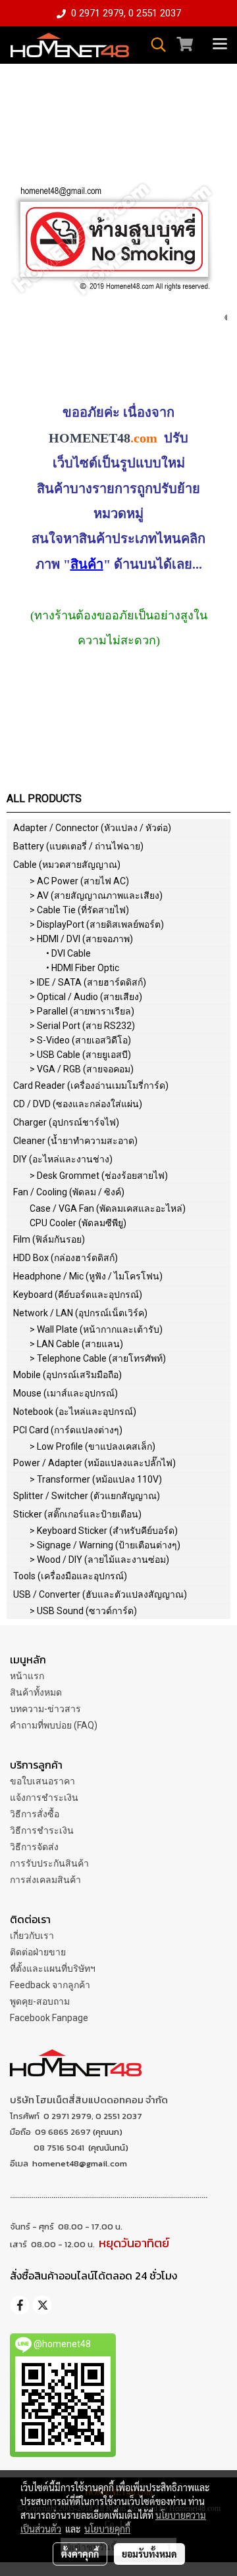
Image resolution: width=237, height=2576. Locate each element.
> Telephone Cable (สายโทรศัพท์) (98, 1358)
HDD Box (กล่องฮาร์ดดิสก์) (66, 1258)
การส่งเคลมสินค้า (45, 1880)
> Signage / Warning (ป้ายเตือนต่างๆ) (105, 1545)
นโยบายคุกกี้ (107, 2529)
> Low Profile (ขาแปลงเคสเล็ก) (92, 1446)
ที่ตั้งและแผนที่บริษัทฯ (53, 1968)
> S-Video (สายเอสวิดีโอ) (80, 1040)
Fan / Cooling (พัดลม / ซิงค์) (69, 1192)
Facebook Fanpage (49, 2018)
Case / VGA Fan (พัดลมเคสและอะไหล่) (108, 1208)
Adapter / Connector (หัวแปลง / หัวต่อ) (92, 828)
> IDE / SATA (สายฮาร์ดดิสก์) (88, 982)
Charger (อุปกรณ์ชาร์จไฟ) (66, 1122)
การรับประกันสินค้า (49, 1863)
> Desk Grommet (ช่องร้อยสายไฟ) (99, 1176)
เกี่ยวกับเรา (32, 1936)
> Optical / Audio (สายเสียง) (86, 997)
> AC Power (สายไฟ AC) (79, 881)
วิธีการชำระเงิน (42, 1830)
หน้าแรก (27, 1676)
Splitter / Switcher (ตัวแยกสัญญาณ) (87, 1496)
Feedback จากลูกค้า (50, 1985)
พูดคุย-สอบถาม (40, 2001)
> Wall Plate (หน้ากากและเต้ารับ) (96, 1329)
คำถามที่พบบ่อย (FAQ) (54, 1725)
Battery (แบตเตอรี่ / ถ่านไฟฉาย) (78, 846)
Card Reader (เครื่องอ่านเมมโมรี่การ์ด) (91, 1085)
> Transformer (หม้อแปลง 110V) (96, 1479)
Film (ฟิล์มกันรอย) (49, 1239)
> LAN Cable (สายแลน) (76, 1344)
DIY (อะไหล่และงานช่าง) (63, 1159)
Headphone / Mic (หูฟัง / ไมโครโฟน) (88, 1276)
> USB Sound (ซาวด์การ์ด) (83, 1611)
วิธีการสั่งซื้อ (35, 1814)
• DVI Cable (68, 953)
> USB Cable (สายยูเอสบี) (80, 1055)
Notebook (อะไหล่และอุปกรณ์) (75, 1412)
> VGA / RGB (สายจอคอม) (82, 1069)
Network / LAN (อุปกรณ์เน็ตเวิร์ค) (80, 1313)
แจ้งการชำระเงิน (44, 1798)
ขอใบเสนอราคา (42, 1781)
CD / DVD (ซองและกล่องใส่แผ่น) (78, 1104)
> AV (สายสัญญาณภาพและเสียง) (96, 895)
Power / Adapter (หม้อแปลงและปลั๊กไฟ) (94, 1463)
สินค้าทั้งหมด (36, 1692)
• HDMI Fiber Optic (83, 968)
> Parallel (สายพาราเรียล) (82, 1011)
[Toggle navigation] (220, 45)
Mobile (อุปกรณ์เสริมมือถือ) (67, 1375)
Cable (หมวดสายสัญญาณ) (67, 865)
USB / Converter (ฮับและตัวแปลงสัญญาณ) (100, 1594)
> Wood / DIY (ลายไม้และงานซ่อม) (99, 1560)
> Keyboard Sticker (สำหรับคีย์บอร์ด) (104, 1531)
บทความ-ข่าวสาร (45, 1709)
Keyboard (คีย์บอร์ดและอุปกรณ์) (78, 1295)
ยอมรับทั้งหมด (149, 2554)
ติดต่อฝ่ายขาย (38, 1952)
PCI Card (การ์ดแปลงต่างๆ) (68, 1430)
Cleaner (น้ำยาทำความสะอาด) (75, 1141)
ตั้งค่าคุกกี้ (80, 2554)
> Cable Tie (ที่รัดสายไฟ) (79, 910)
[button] (154, 45)
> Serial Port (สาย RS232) (82, 1026)
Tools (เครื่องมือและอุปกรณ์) (70, 1576)
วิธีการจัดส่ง (34, 1847)
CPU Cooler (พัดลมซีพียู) (78, 1223)
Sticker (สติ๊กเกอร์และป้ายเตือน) (77, 1514)
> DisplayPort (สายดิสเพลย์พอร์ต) (97, 924)
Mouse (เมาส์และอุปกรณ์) (66, 1393)
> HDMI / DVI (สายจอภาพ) (81, 939)
